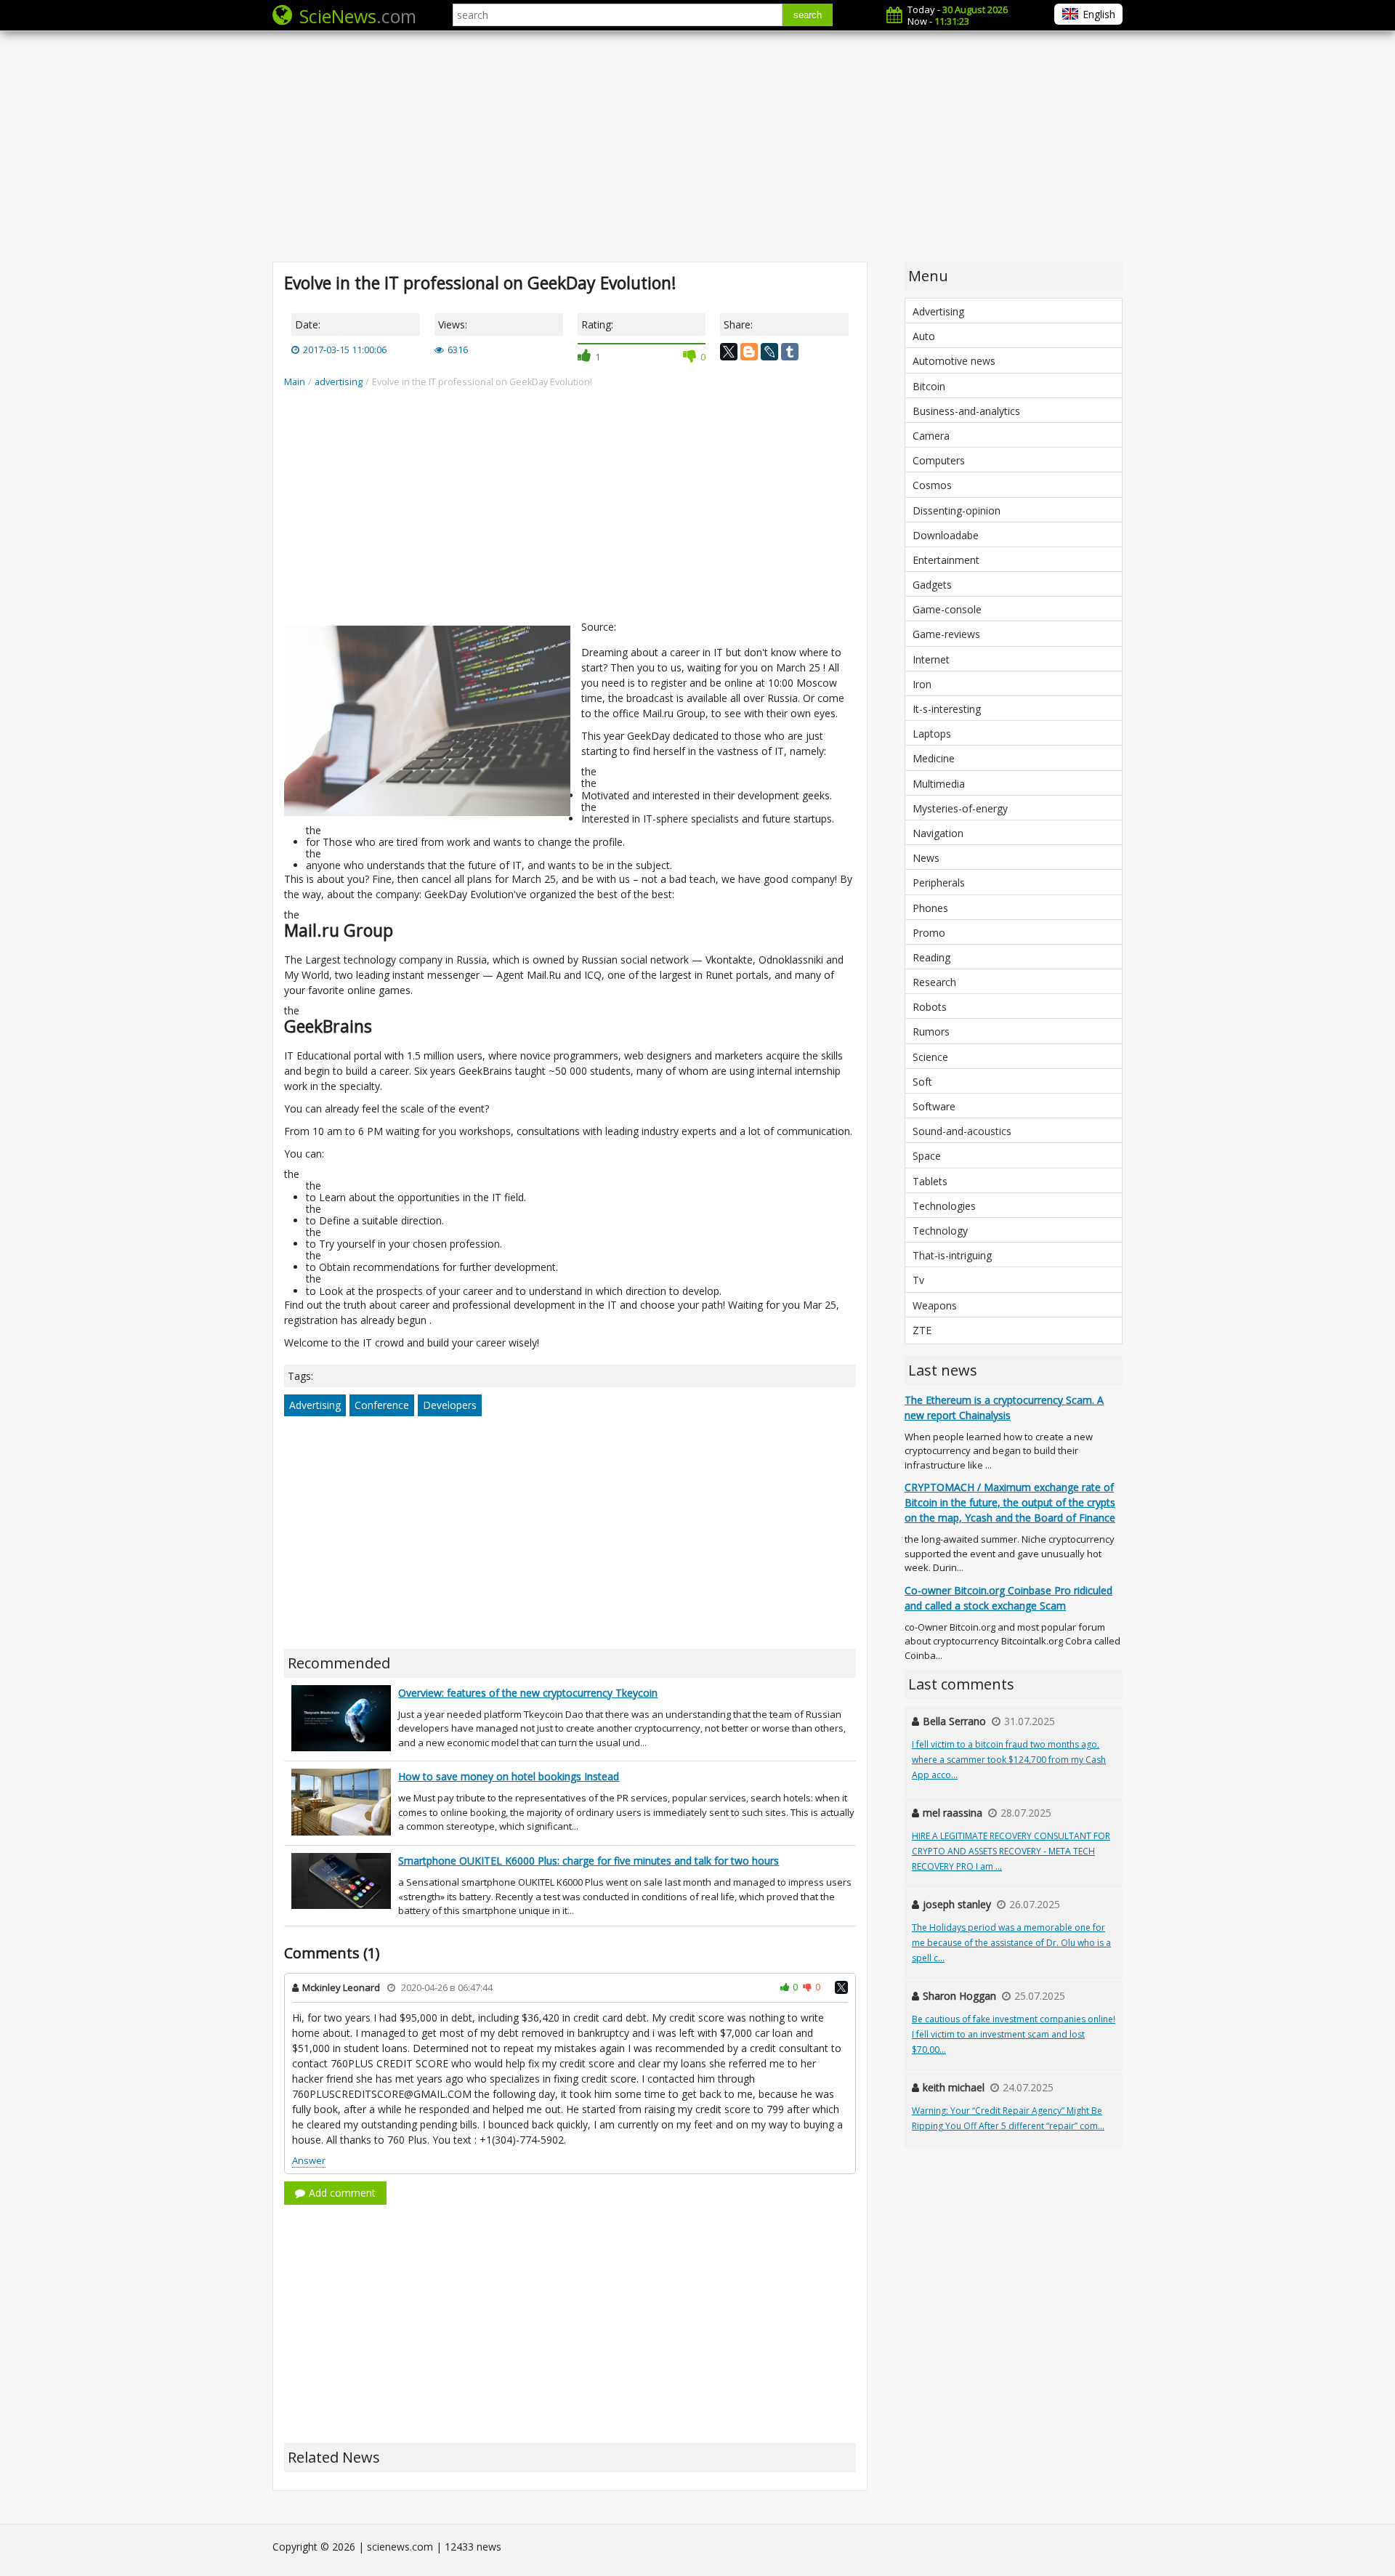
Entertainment (946, 560)
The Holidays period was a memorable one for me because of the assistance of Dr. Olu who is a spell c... (1011, 1943)
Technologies (944, 1206)
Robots (930, 1007)
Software (934, 1106)
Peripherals (939, 883)
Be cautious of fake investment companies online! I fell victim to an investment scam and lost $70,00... (1014, 2034)
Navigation (938, 833)
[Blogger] (749, 352)
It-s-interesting (947, 709)
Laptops (932, 734)
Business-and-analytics (966, 411)
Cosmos (932, 485)
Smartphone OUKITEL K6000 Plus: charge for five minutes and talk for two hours (589, 1861)
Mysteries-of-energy (960, 808)
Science (930, 1057)
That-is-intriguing (952, 1255)
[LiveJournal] (769, 352)
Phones (930, 908)
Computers (939, 460)
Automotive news (954, 361)
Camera (931, 436)
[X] (729, 352)
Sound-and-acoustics (962, 1131)
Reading (931, 957)
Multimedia (939, 784)
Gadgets (932, 585)
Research (934, 982)
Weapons (935, 1305)
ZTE (922, 1330)
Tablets (930, 1181)
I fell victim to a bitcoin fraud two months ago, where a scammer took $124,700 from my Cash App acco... (1009, 1760)
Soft (922, 1082)
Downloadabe (946, 535)
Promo (929, 933)
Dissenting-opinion (957, 510)
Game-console (947, 609)
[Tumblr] (790, 352)
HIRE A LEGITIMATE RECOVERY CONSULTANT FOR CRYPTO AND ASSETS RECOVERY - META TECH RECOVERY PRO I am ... (1011, 1851)
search (808, 15)
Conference (382, 1405)
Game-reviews (946, 634)
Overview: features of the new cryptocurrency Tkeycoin (528, 1693)
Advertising (315, 1405)
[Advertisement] (697, 145)
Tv (918, 1280)
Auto (924, 336)
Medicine (934, 758)
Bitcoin (929, 386)
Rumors (931, 1031)
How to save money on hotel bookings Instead (509, 1776)
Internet (931, 659)
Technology (940, 1231)
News (926, 858)
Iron (922, 684)
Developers (450, 1405)
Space (927, 1156)
